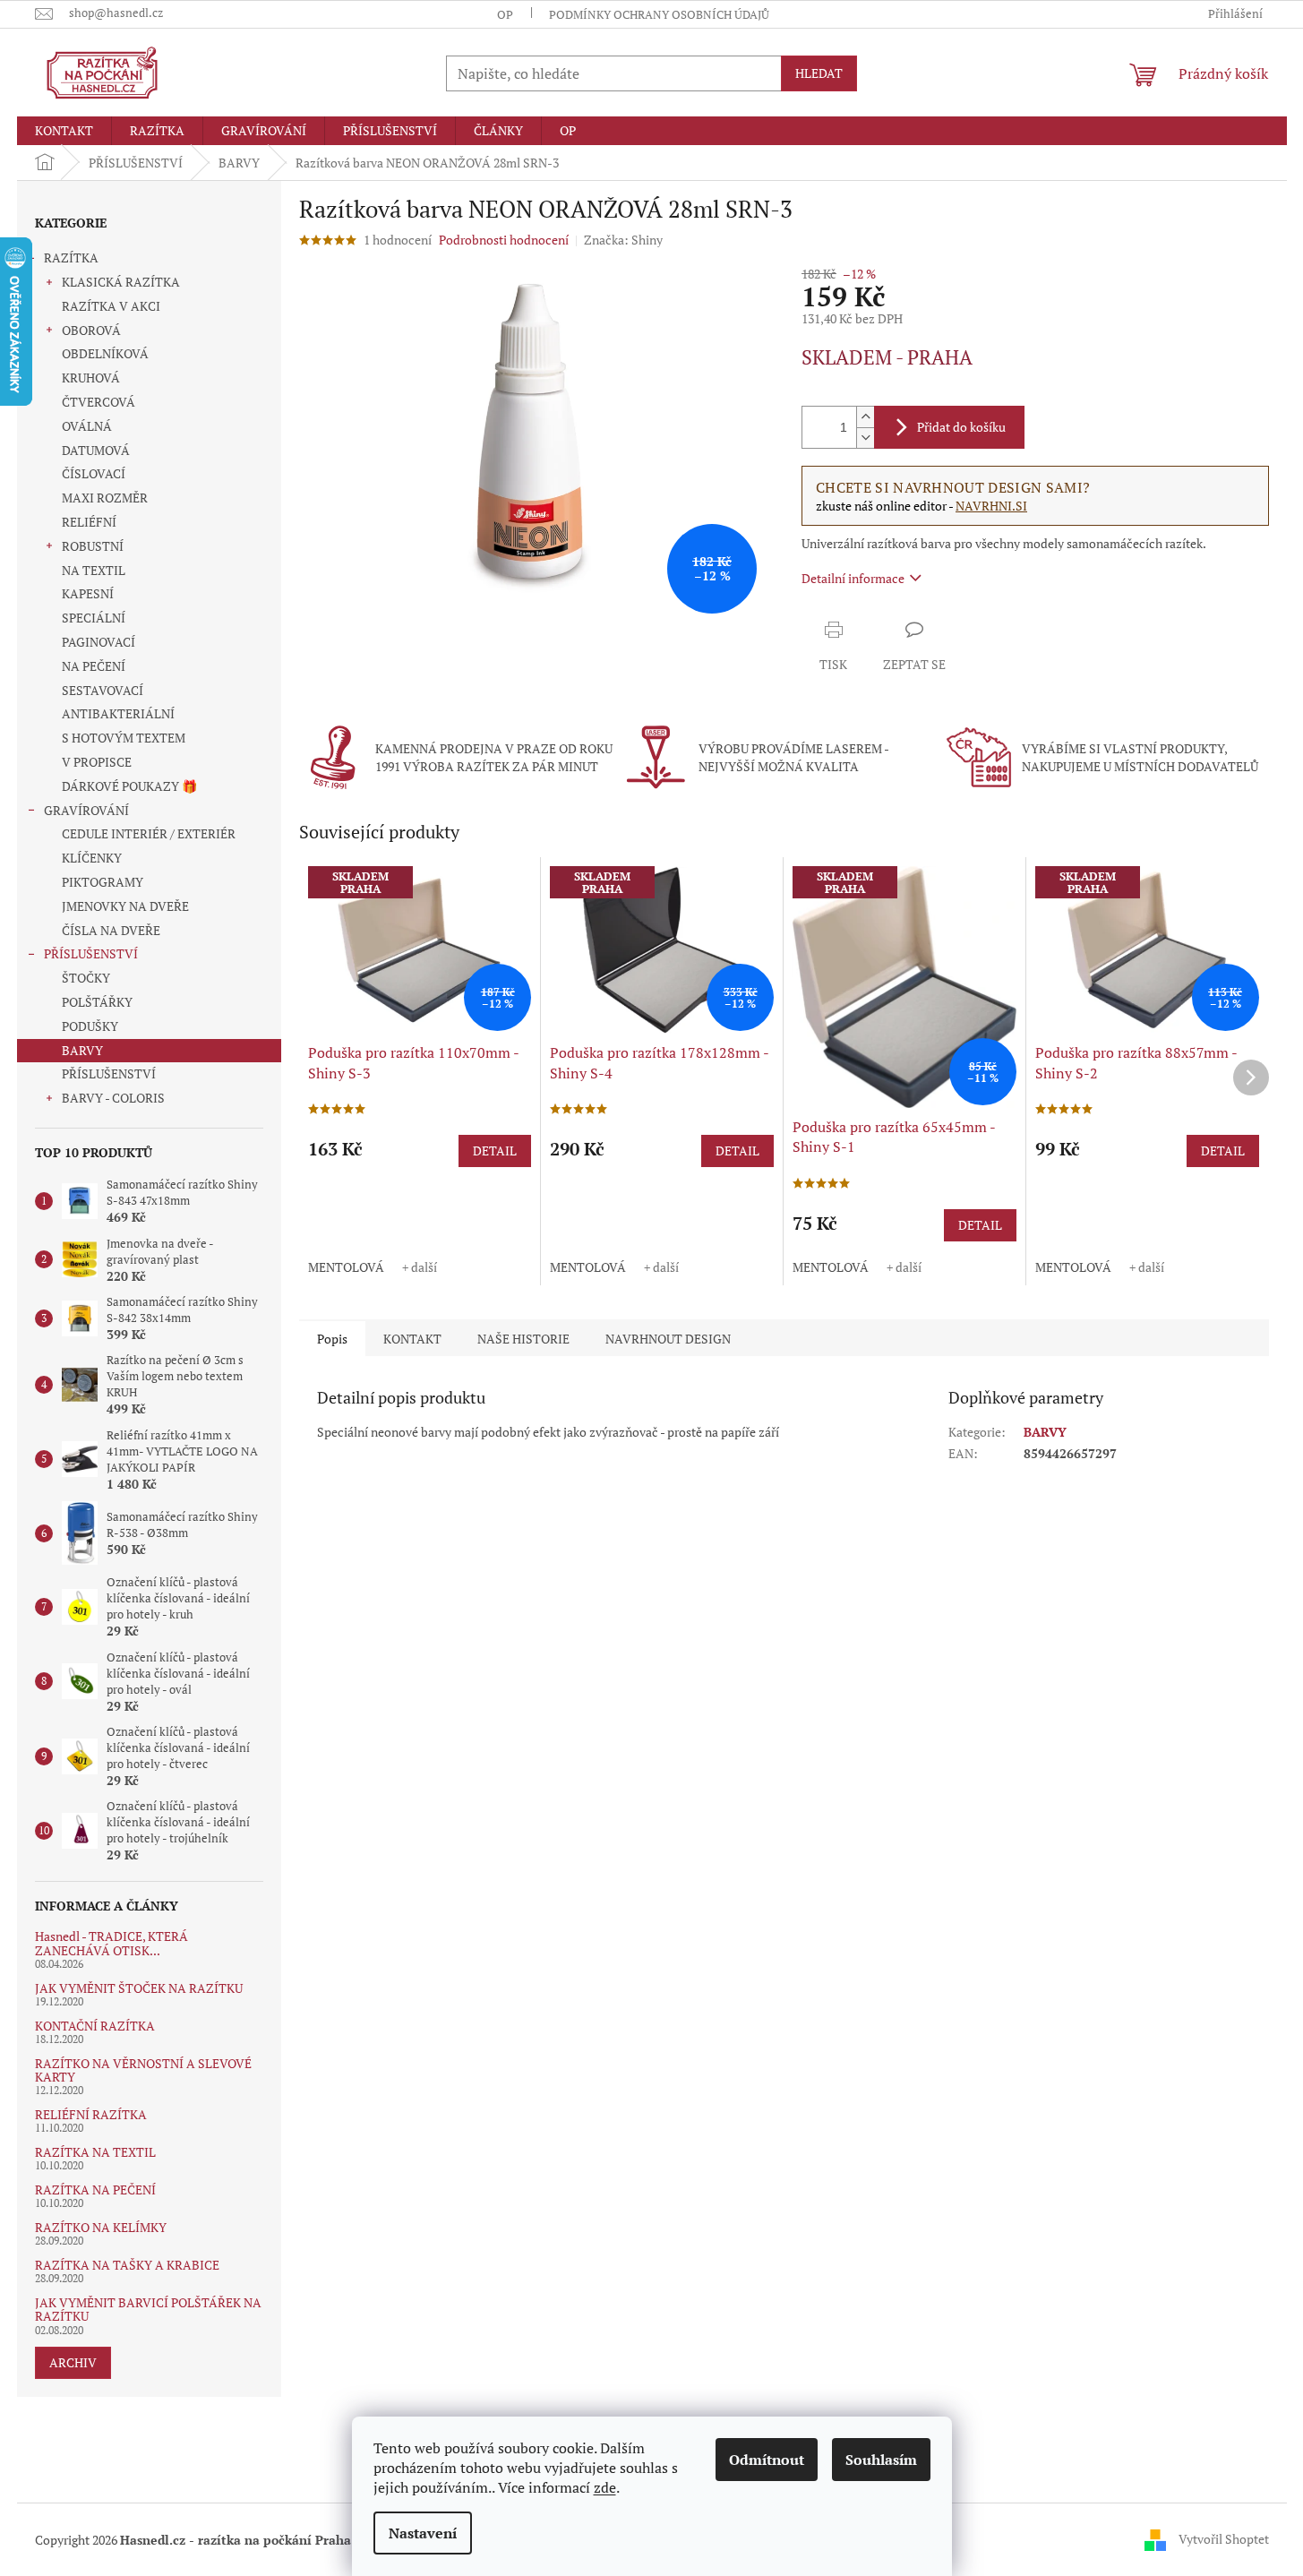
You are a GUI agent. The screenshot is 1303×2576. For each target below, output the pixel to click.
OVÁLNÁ (87, 426)
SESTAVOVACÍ (103, 690)
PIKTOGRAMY (103, 882)
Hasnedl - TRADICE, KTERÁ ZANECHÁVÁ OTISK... (111, 1943)
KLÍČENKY (92, 858)
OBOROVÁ (91, 330)
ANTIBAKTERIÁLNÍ (118, 713)
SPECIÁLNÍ (94, 618)
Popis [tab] (332, 1339)
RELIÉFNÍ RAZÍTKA (91, 2114)
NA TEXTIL (94, 570)
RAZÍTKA (71, 258)
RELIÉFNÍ (89, 522)
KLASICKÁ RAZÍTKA (121, 282)
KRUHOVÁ (91, 378)
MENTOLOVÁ (346, 1267)
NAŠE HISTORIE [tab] (523, 1339)
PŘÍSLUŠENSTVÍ (91, 953)
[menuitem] (64, 131)
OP (505, 14)
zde (605, 2487)
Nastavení (423, 2533)
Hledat (819, 73)
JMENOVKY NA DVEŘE (125, 906)
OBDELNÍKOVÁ (105, 353)
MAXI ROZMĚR (105, 498)
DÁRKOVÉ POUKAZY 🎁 (129, 786)
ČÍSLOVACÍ (94, 473)
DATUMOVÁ (96, 450)
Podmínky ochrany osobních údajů (659, 14)
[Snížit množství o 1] (865, 438)
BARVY (82, 1050)
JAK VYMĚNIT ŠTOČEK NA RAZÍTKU (139, 1988)
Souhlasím (881, 2460)
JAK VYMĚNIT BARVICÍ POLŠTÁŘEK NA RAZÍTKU (148, 2310)
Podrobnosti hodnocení (504, 240)
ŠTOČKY (86, 978)
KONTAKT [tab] (412, 1339)
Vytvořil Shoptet (1224, 2538)
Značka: (623, 240)
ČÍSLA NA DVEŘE (111, 930)
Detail (495, 1151)
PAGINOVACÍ (99, 642)
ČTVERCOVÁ (99, 402)
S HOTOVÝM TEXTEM (124, 738)
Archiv (73, 2362)
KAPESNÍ (88, 593)
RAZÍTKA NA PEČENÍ (95, 2190)
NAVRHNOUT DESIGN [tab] (668, 1339)
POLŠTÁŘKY (97, 1002)
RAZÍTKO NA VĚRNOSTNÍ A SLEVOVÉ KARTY (143, 2070)
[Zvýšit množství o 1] (865, 417)
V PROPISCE (97, 762)
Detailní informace (853, 578)
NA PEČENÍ (94, 666)
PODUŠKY (90, 1026)
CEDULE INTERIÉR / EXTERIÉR (149, 833)
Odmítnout (767, 2460)
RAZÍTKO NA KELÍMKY (101, 2227)
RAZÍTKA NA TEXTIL (95, 2152)
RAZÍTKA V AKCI (111, 306)
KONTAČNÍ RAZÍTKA (95, 2026)
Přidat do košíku (961, 427)
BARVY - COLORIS (113, 1098)
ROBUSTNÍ (93, 546)
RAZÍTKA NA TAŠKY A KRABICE (127, 2265)
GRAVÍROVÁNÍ (86, 810)
